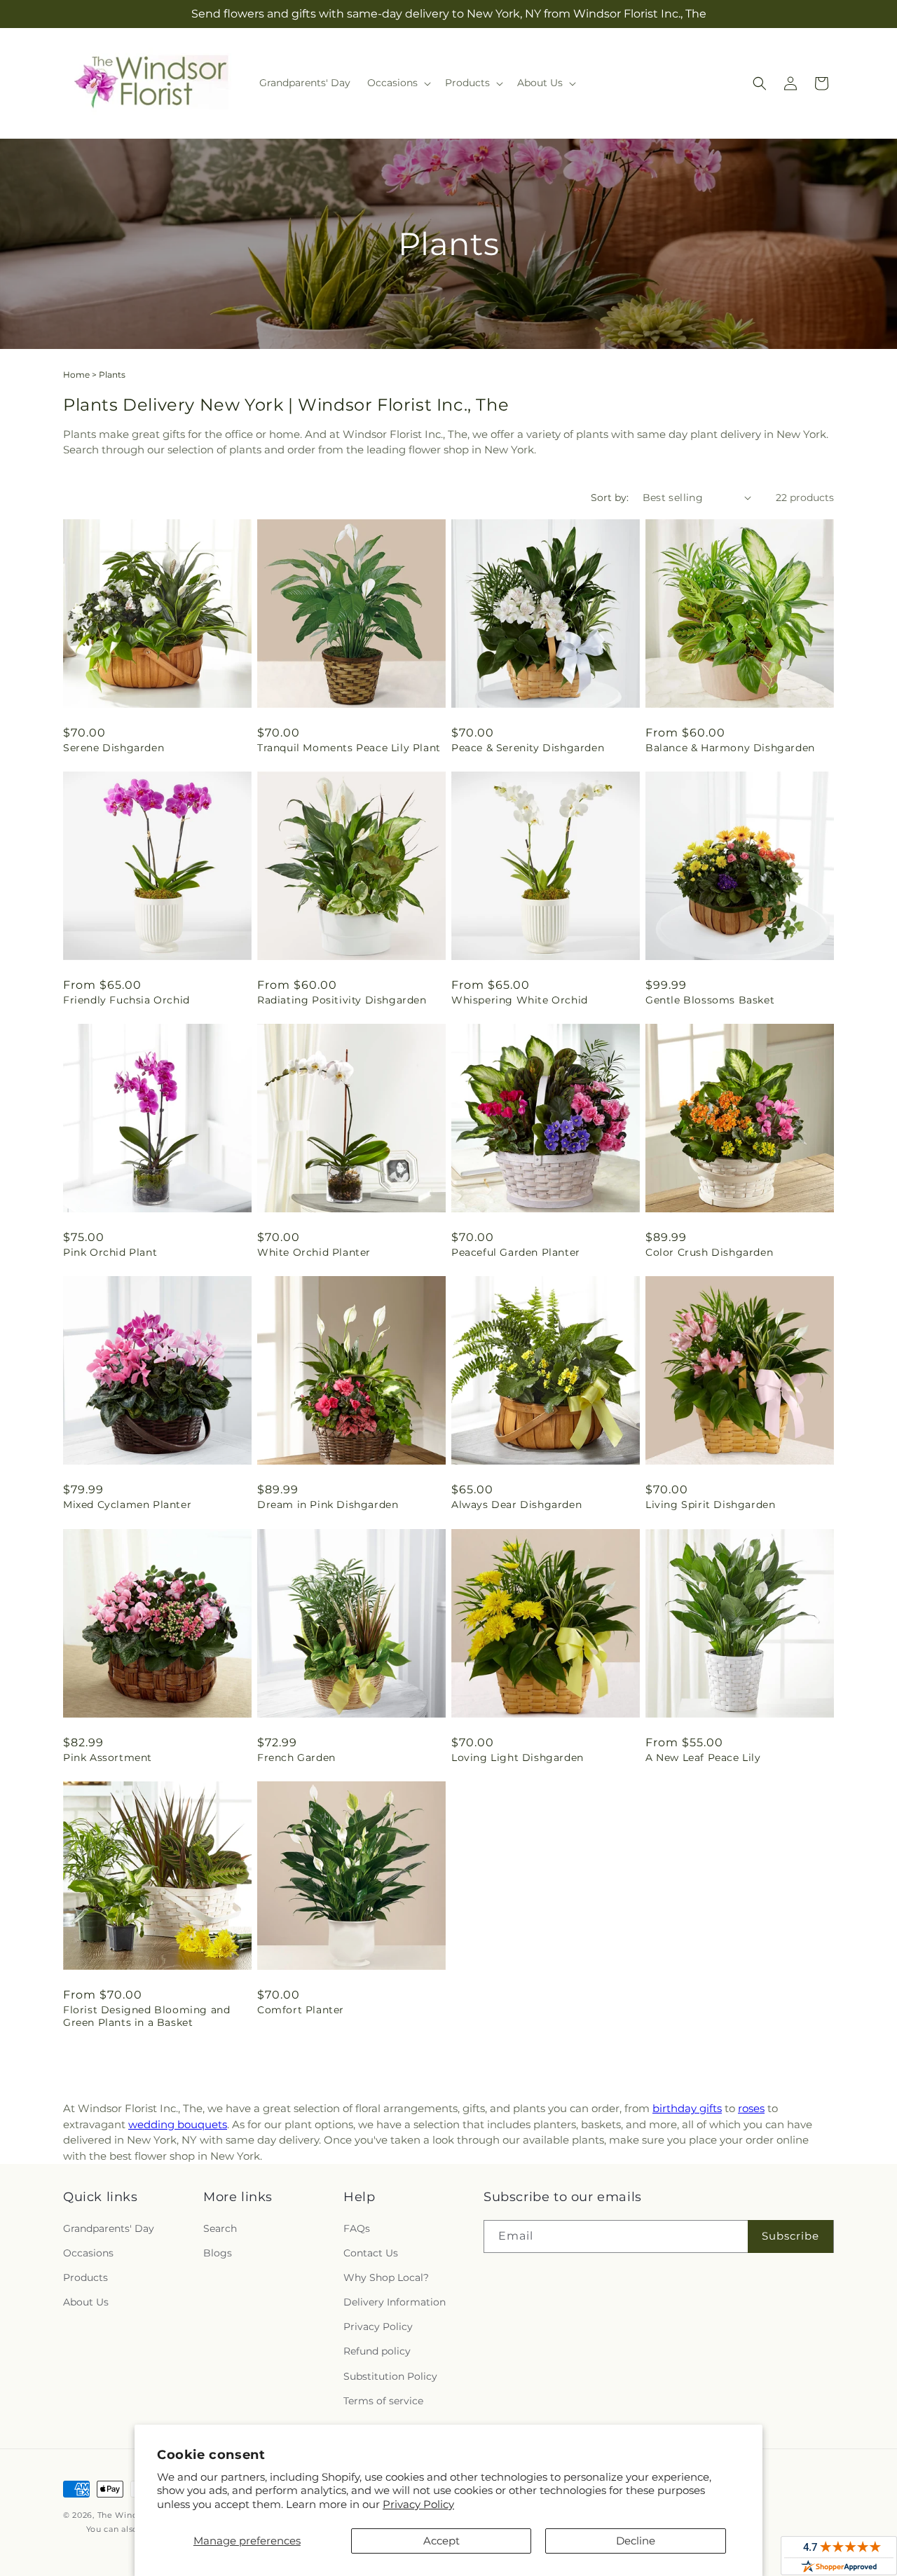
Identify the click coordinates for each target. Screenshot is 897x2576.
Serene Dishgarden (114, 748)
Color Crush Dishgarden (709, 1252)
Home (76, 375)
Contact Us (371, 2253)
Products (85, 2277)
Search (220, 2228)
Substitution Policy (390, 2376)
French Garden (296, 1758)
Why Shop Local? (386, 2277)
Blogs (218, 2253)
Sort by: (610, 498)
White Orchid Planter (314, 1252)
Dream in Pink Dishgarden (328, 1505)
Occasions (88, 2253)
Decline (636, 2541)
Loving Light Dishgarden (518, 1758)
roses (751, 2108)
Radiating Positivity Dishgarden (342, 1000)
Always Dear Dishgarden (516, 1505)
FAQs (357, 2228)
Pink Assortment (108, 1758)
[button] (398, 83)
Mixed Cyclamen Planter (127, 1505)
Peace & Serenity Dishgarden (528, 748)
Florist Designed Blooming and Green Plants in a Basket (146, 2016)
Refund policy (377, 2352)
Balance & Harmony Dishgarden (730, 748)
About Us (86, 2302)
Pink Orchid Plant (110, 1252)
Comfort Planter (301, 2010)
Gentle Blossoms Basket (710, 1000)
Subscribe (790, 2236)
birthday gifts (687, 2108)
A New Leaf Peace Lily (703, 1758)
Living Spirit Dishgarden (710, 1505)
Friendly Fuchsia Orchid (126, 1000)
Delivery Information (395, 2302)
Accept (441, 2541)
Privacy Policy (418, 2504)
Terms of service (383, 2401)
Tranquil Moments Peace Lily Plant (349, 748)
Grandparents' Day (109, 2228)
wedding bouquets (178, 2124)
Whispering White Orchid (520, 1000)
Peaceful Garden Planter (516, 1252)
